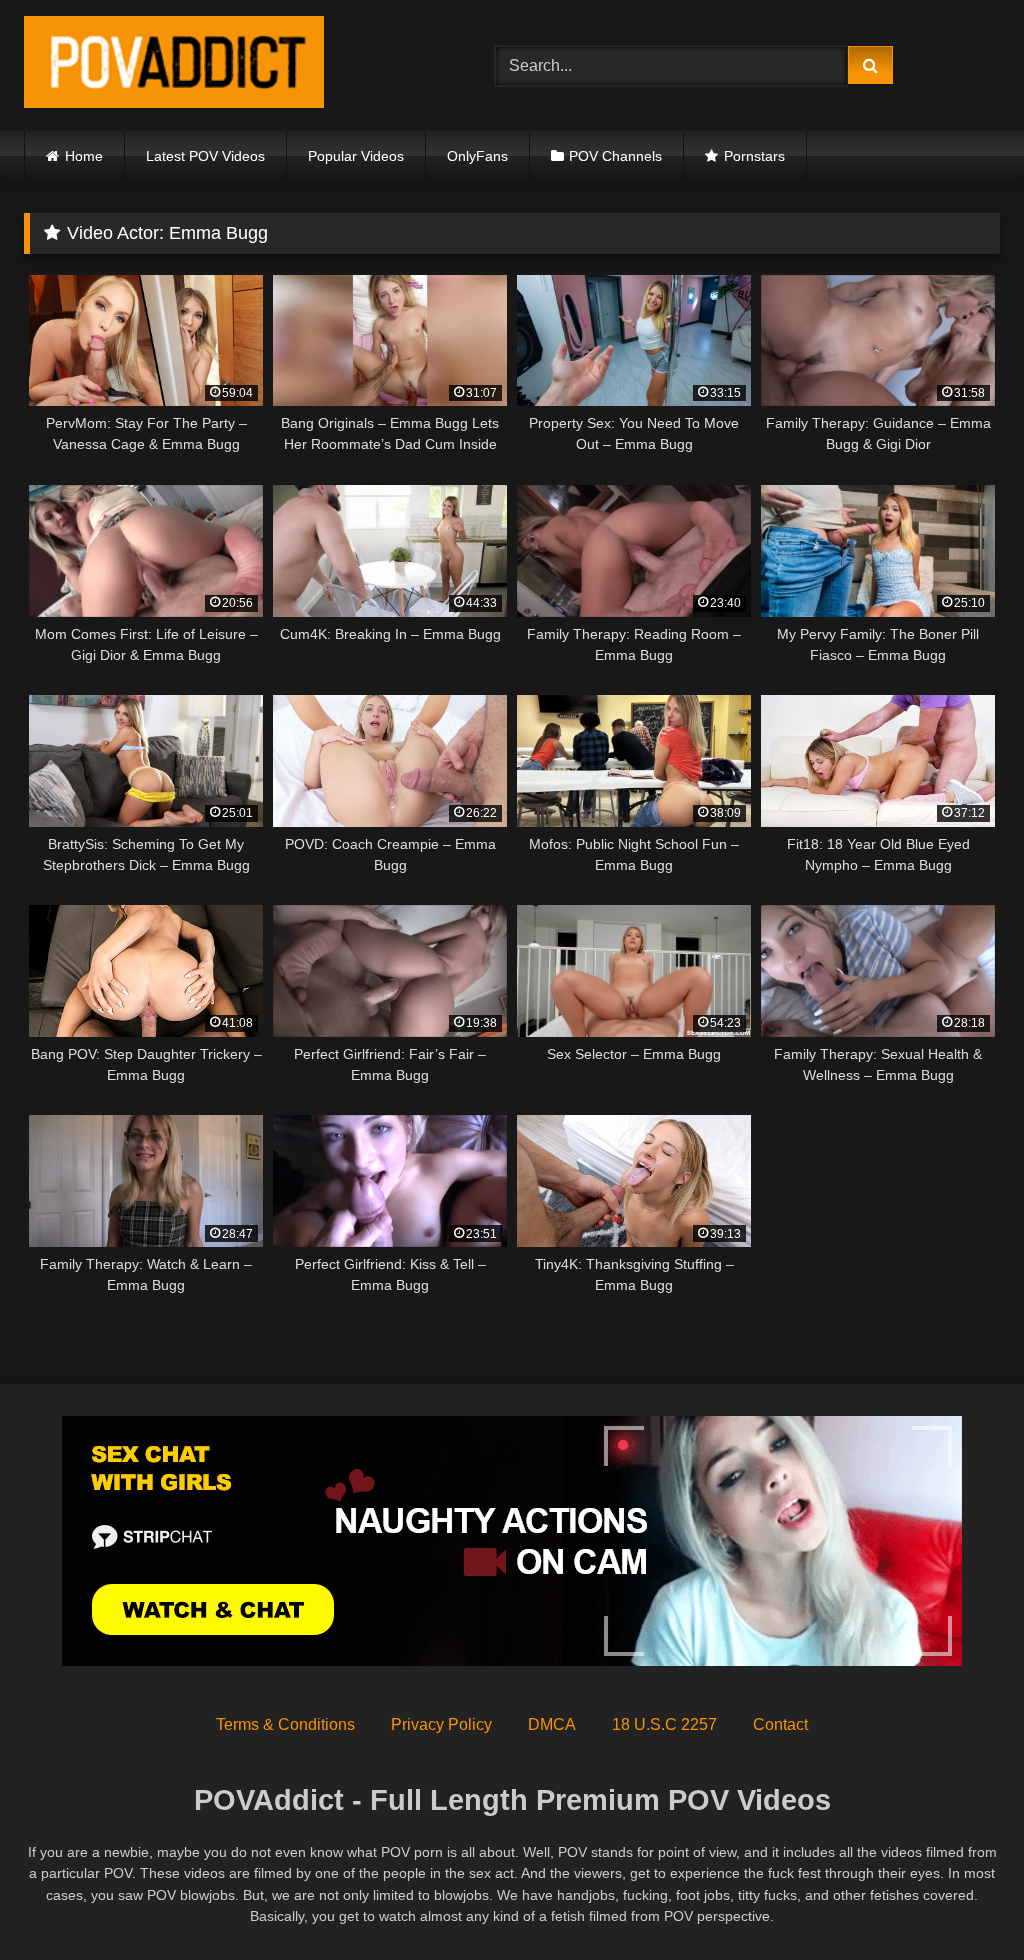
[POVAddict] (228, 65)
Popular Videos (356, 156)
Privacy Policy (441, 1724)
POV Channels (615, 156)
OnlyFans (477, 156)
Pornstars (754, 156)
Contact (780, 1724)
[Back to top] (962, 1900)
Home (84, 156)
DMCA (552, 1724)
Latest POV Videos (205, 156)
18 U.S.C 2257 (664, 1724)
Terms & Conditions (285, 1724)
